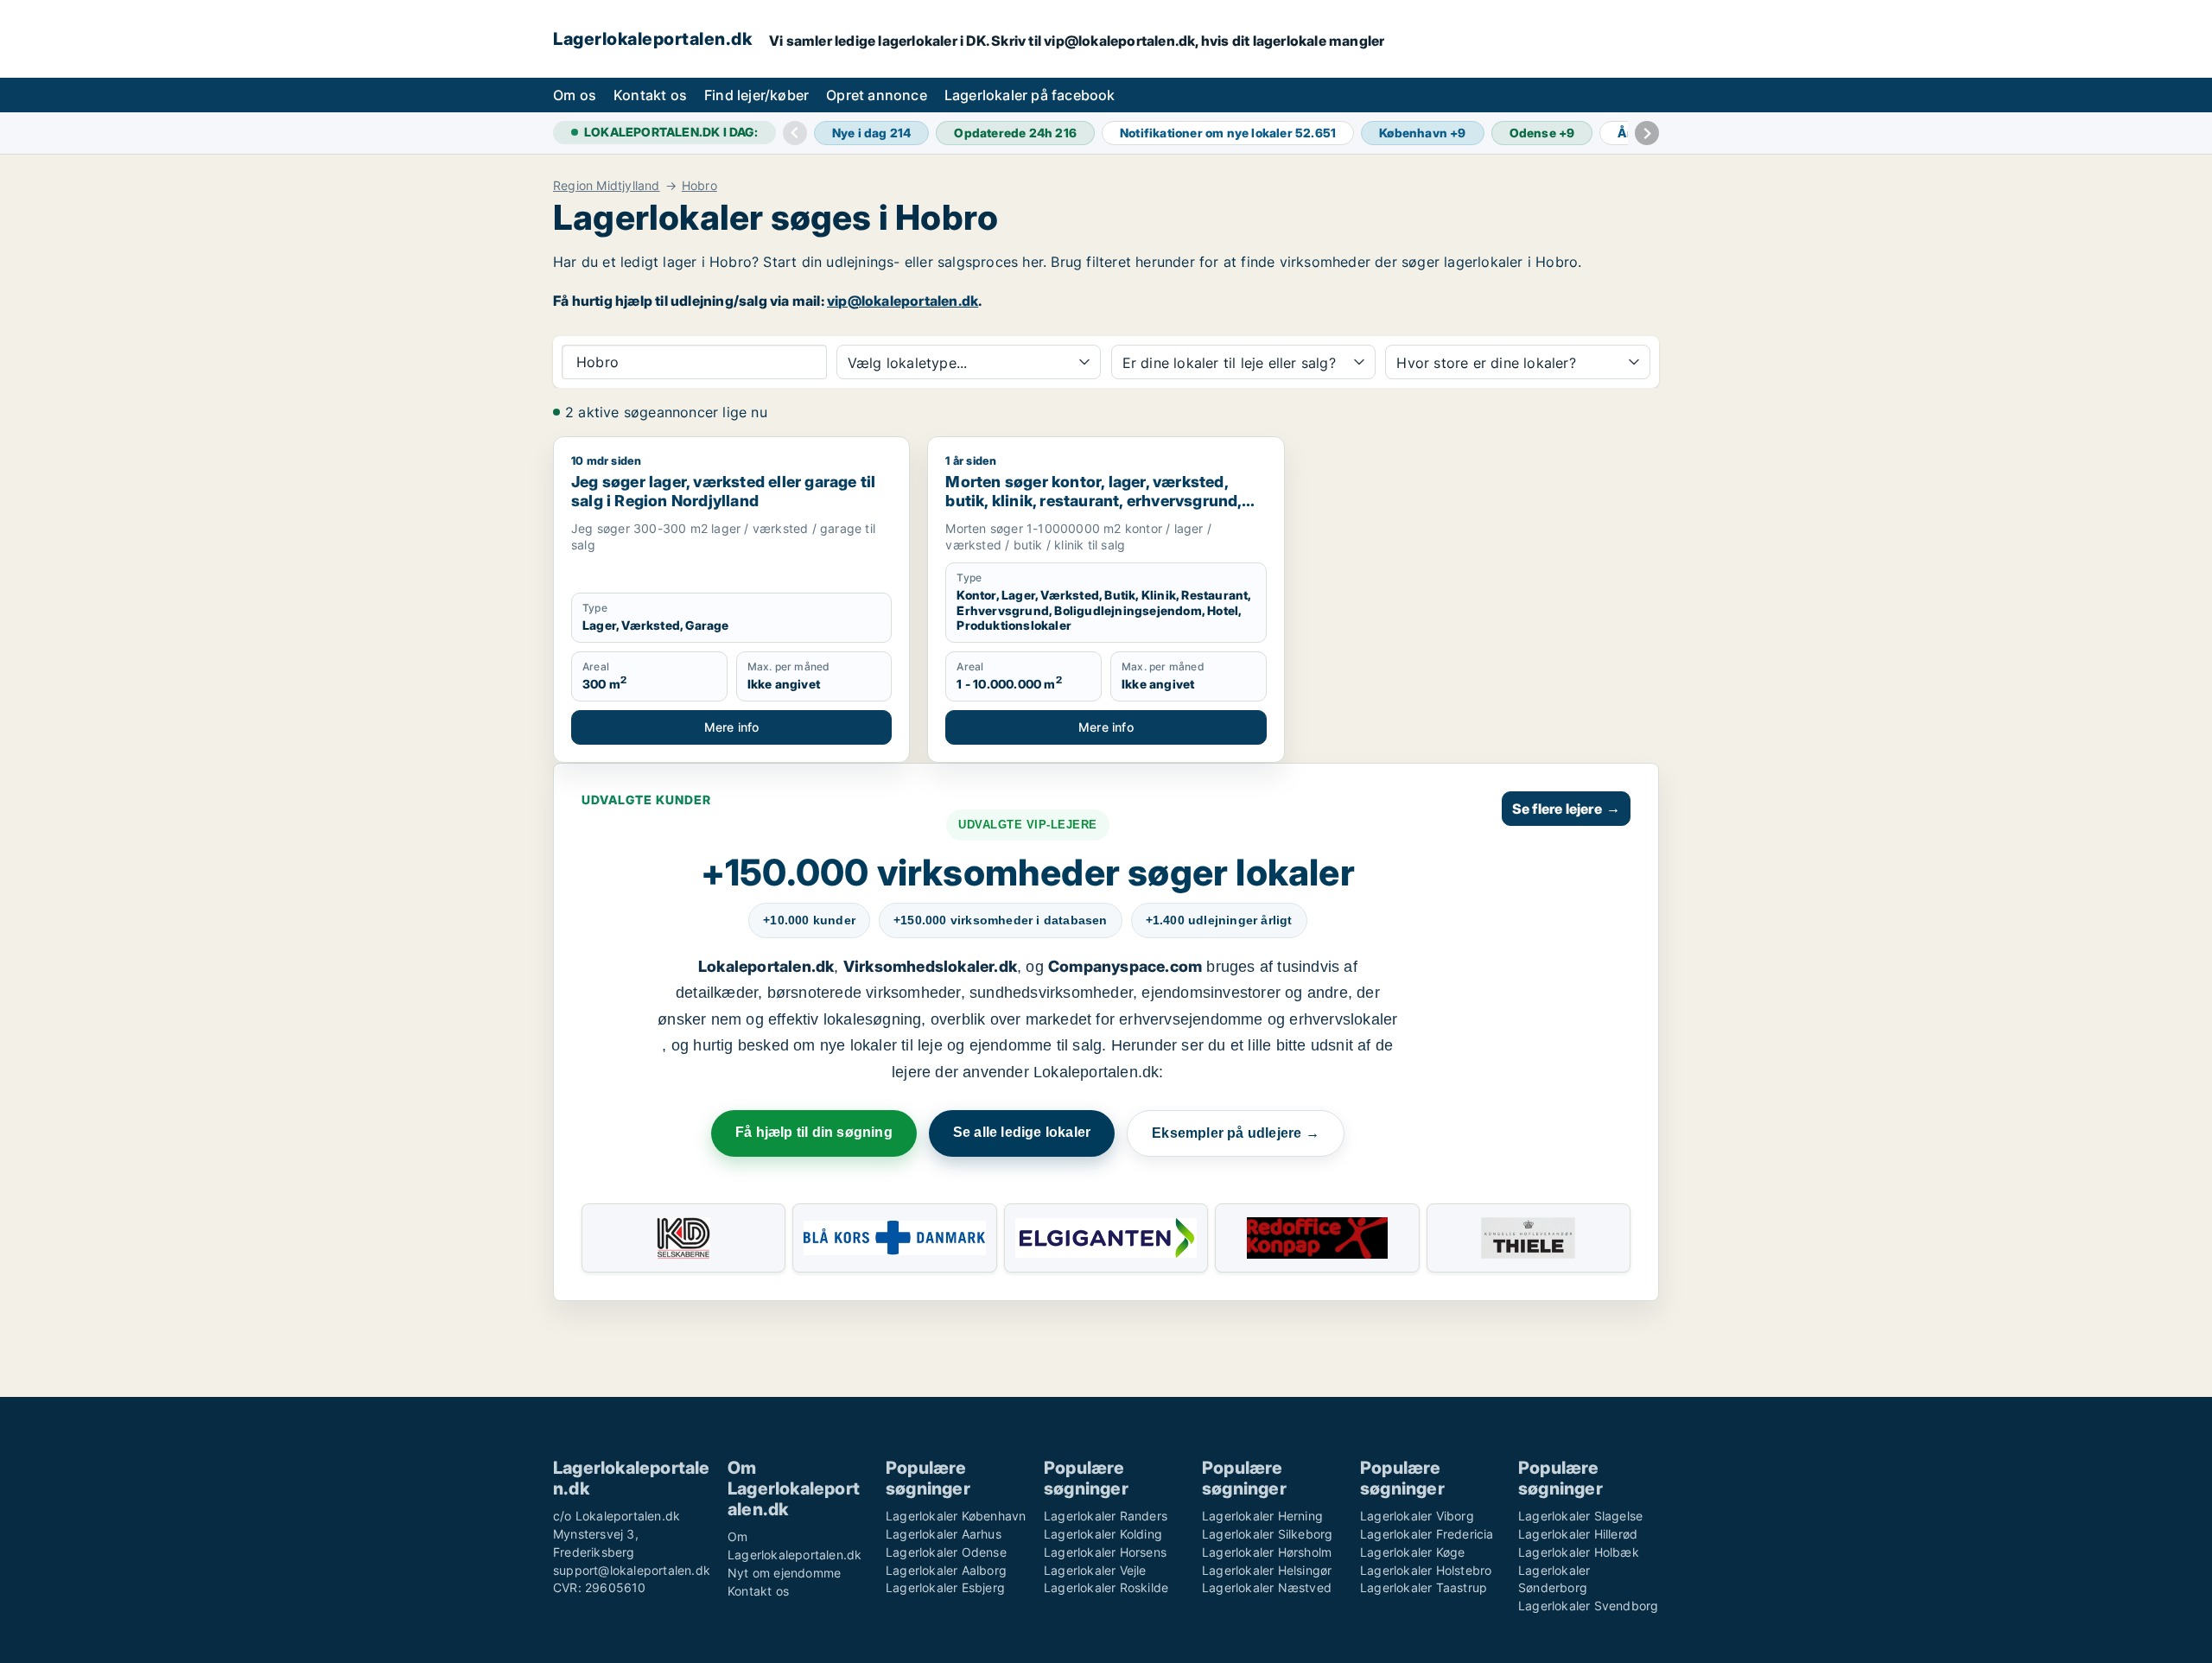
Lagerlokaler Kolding (1103, 1534)
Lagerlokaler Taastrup (1424, 1587)
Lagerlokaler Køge (1412, 1552)
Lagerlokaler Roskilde (1106, 1587)
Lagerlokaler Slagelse (1580, 1516)
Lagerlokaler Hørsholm (1267, 1552)
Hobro (699, 186)
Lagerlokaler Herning (1262, 1516)
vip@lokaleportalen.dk (903, 301)
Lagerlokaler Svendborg (1588, 1606)
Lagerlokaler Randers (1106, 1516)
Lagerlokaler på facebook (1030, 95)
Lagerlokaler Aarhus (944, 1534)
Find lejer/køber (756, 95)
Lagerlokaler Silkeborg (1267, 1534)
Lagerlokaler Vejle (1095, 1570)
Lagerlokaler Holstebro (1426, 1570)
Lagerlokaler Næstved (1267, 1587)
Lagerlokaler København (956, 1516)
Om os (575, 95)
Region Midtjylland (607, 186)
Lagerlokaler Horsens (1105, 1552)
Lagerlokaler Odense (946, 1552)
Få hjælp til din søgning (814, 1132)
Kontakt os (650, 95)
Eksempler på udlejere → (1236, 1133)
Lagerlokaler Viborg (1417, 1516)
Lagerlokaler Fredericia (1427, 1534)
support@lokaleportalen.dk (632, 1570)
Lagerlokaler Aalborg (946, 1570)
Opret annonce (877, 95)
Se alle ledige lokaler (1022, 1132)
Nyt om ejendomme (784, 1573)
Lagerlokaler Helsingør (1267, 1570)
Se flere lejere (1566, 809)
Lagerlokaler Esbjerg (945, 1587)
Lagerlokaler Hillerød (1578, 1534)
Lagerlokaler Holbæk (1579, 1552)
